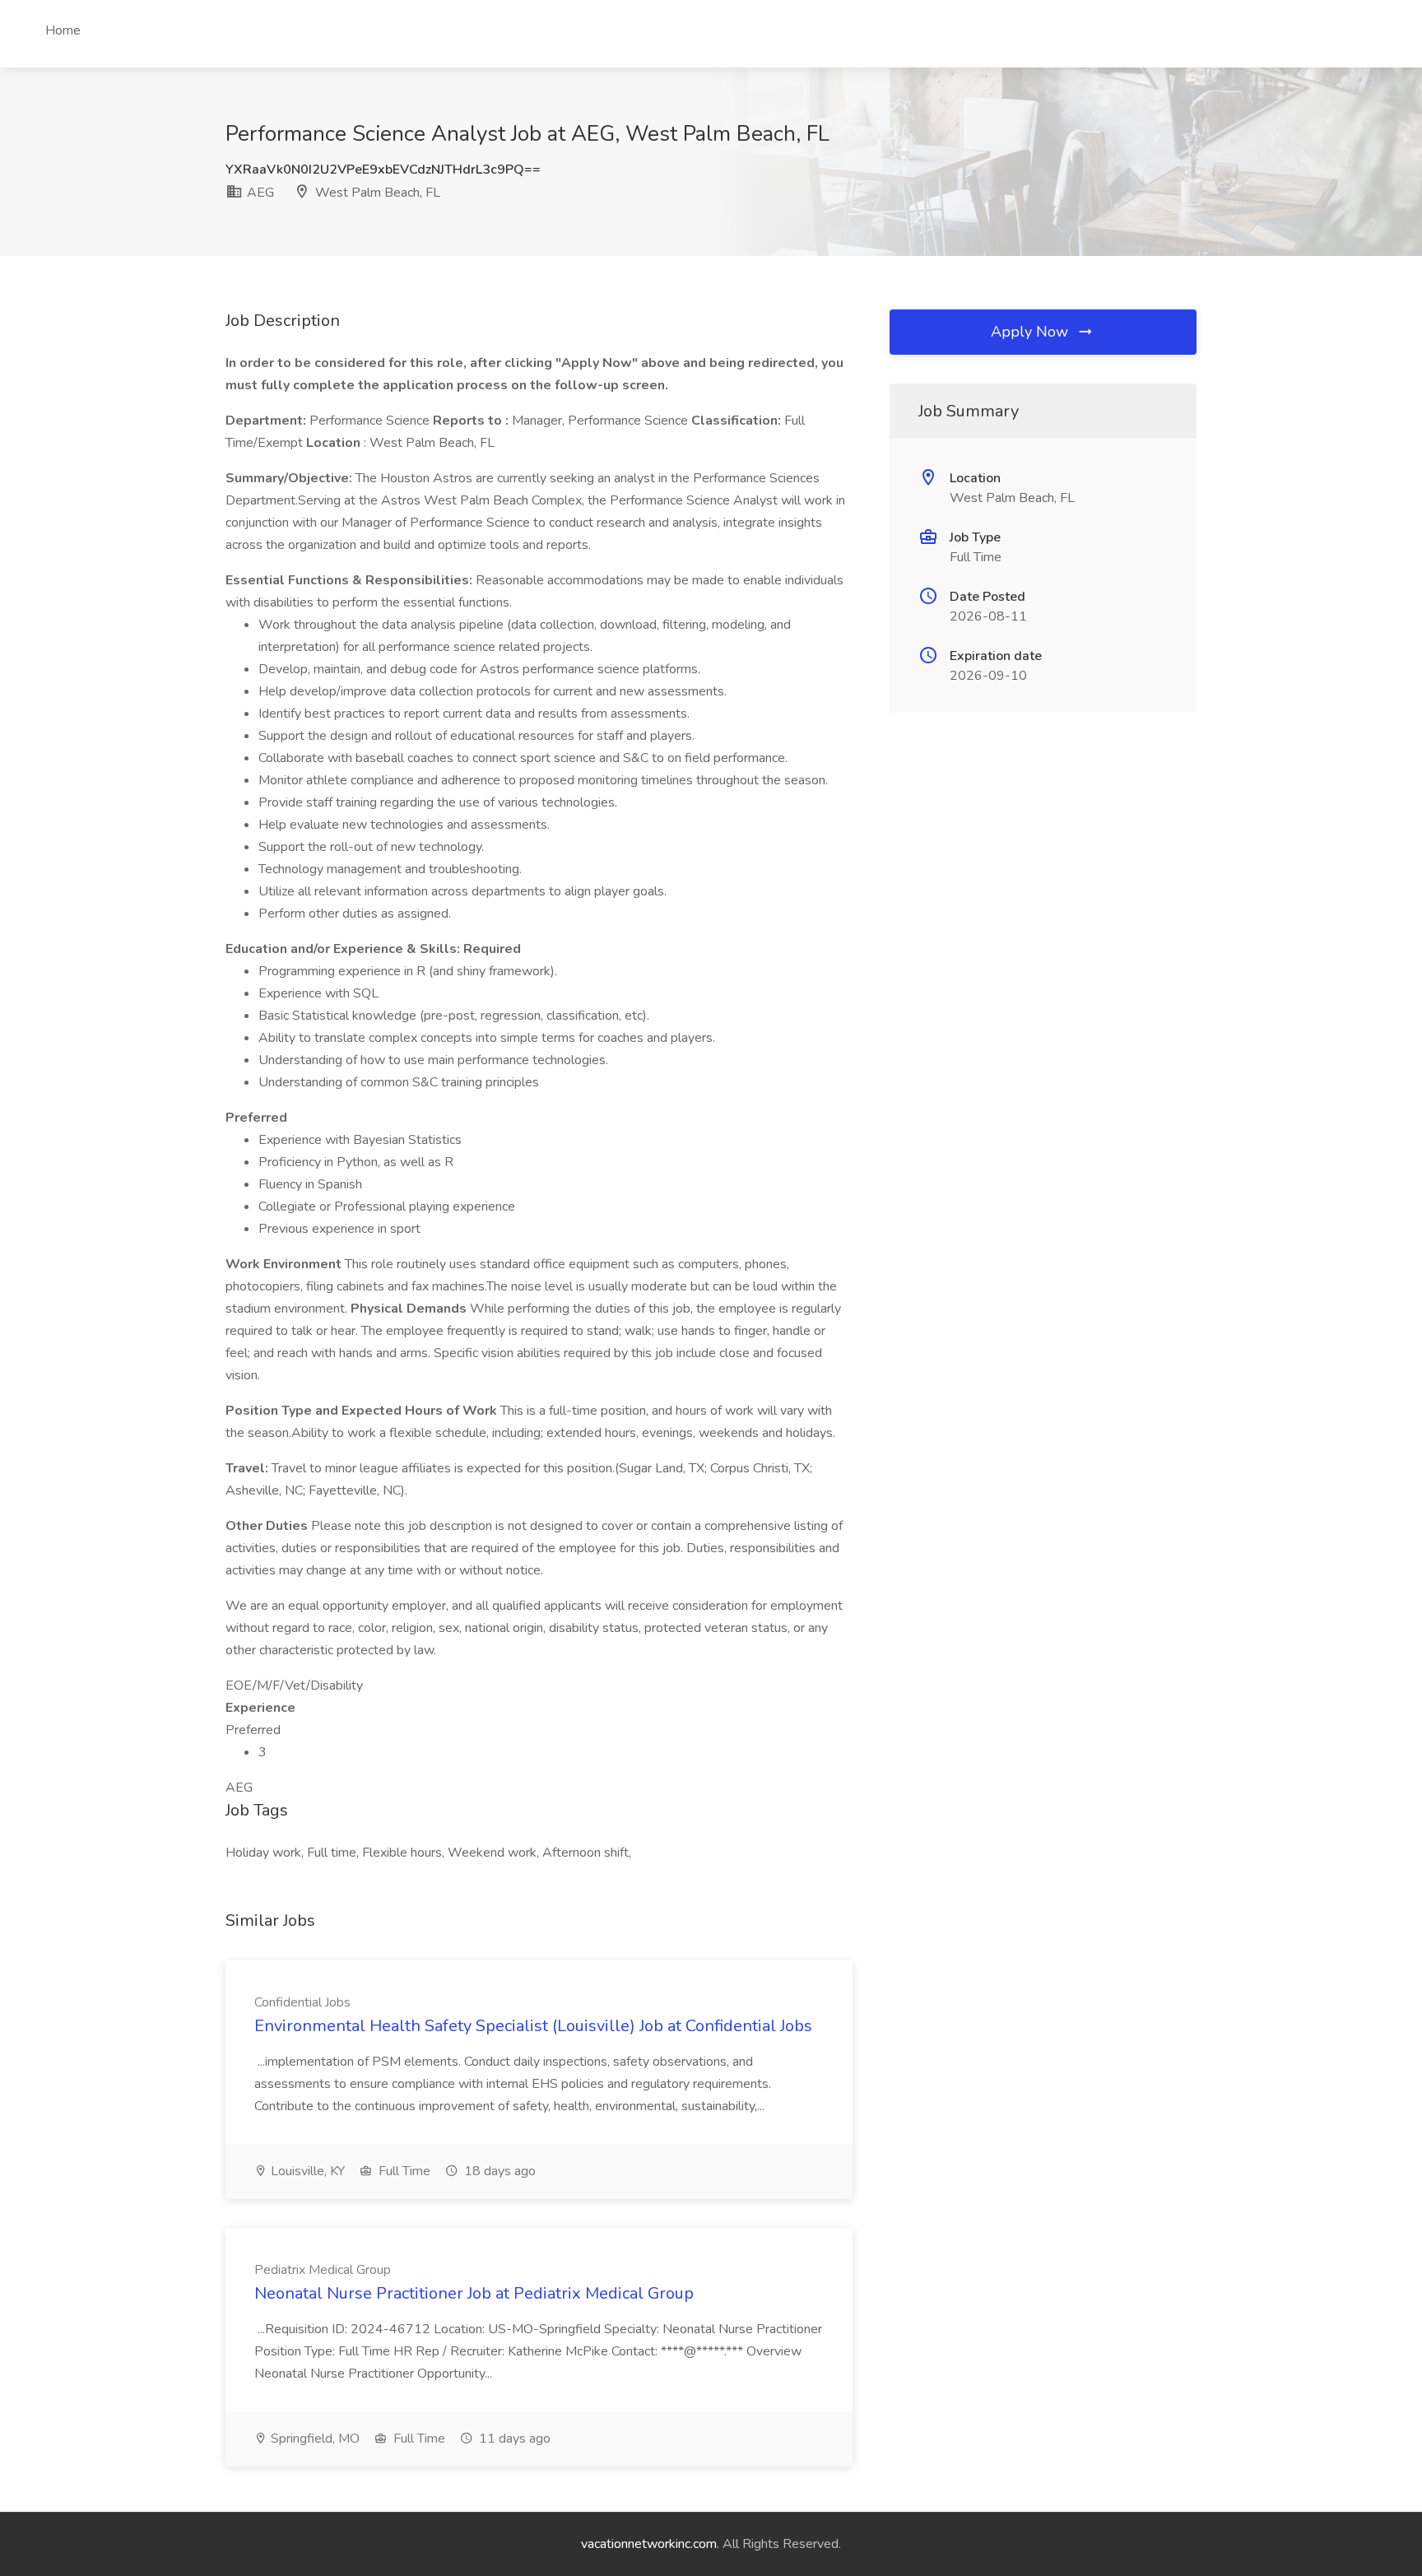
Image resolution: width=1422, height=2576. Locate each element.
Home (63, 30)
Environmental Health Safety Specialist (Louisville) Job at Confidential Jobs (533, 2026)
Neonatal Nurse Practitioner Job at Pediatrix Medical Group (474, 2293)
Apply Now (1032, 332)
